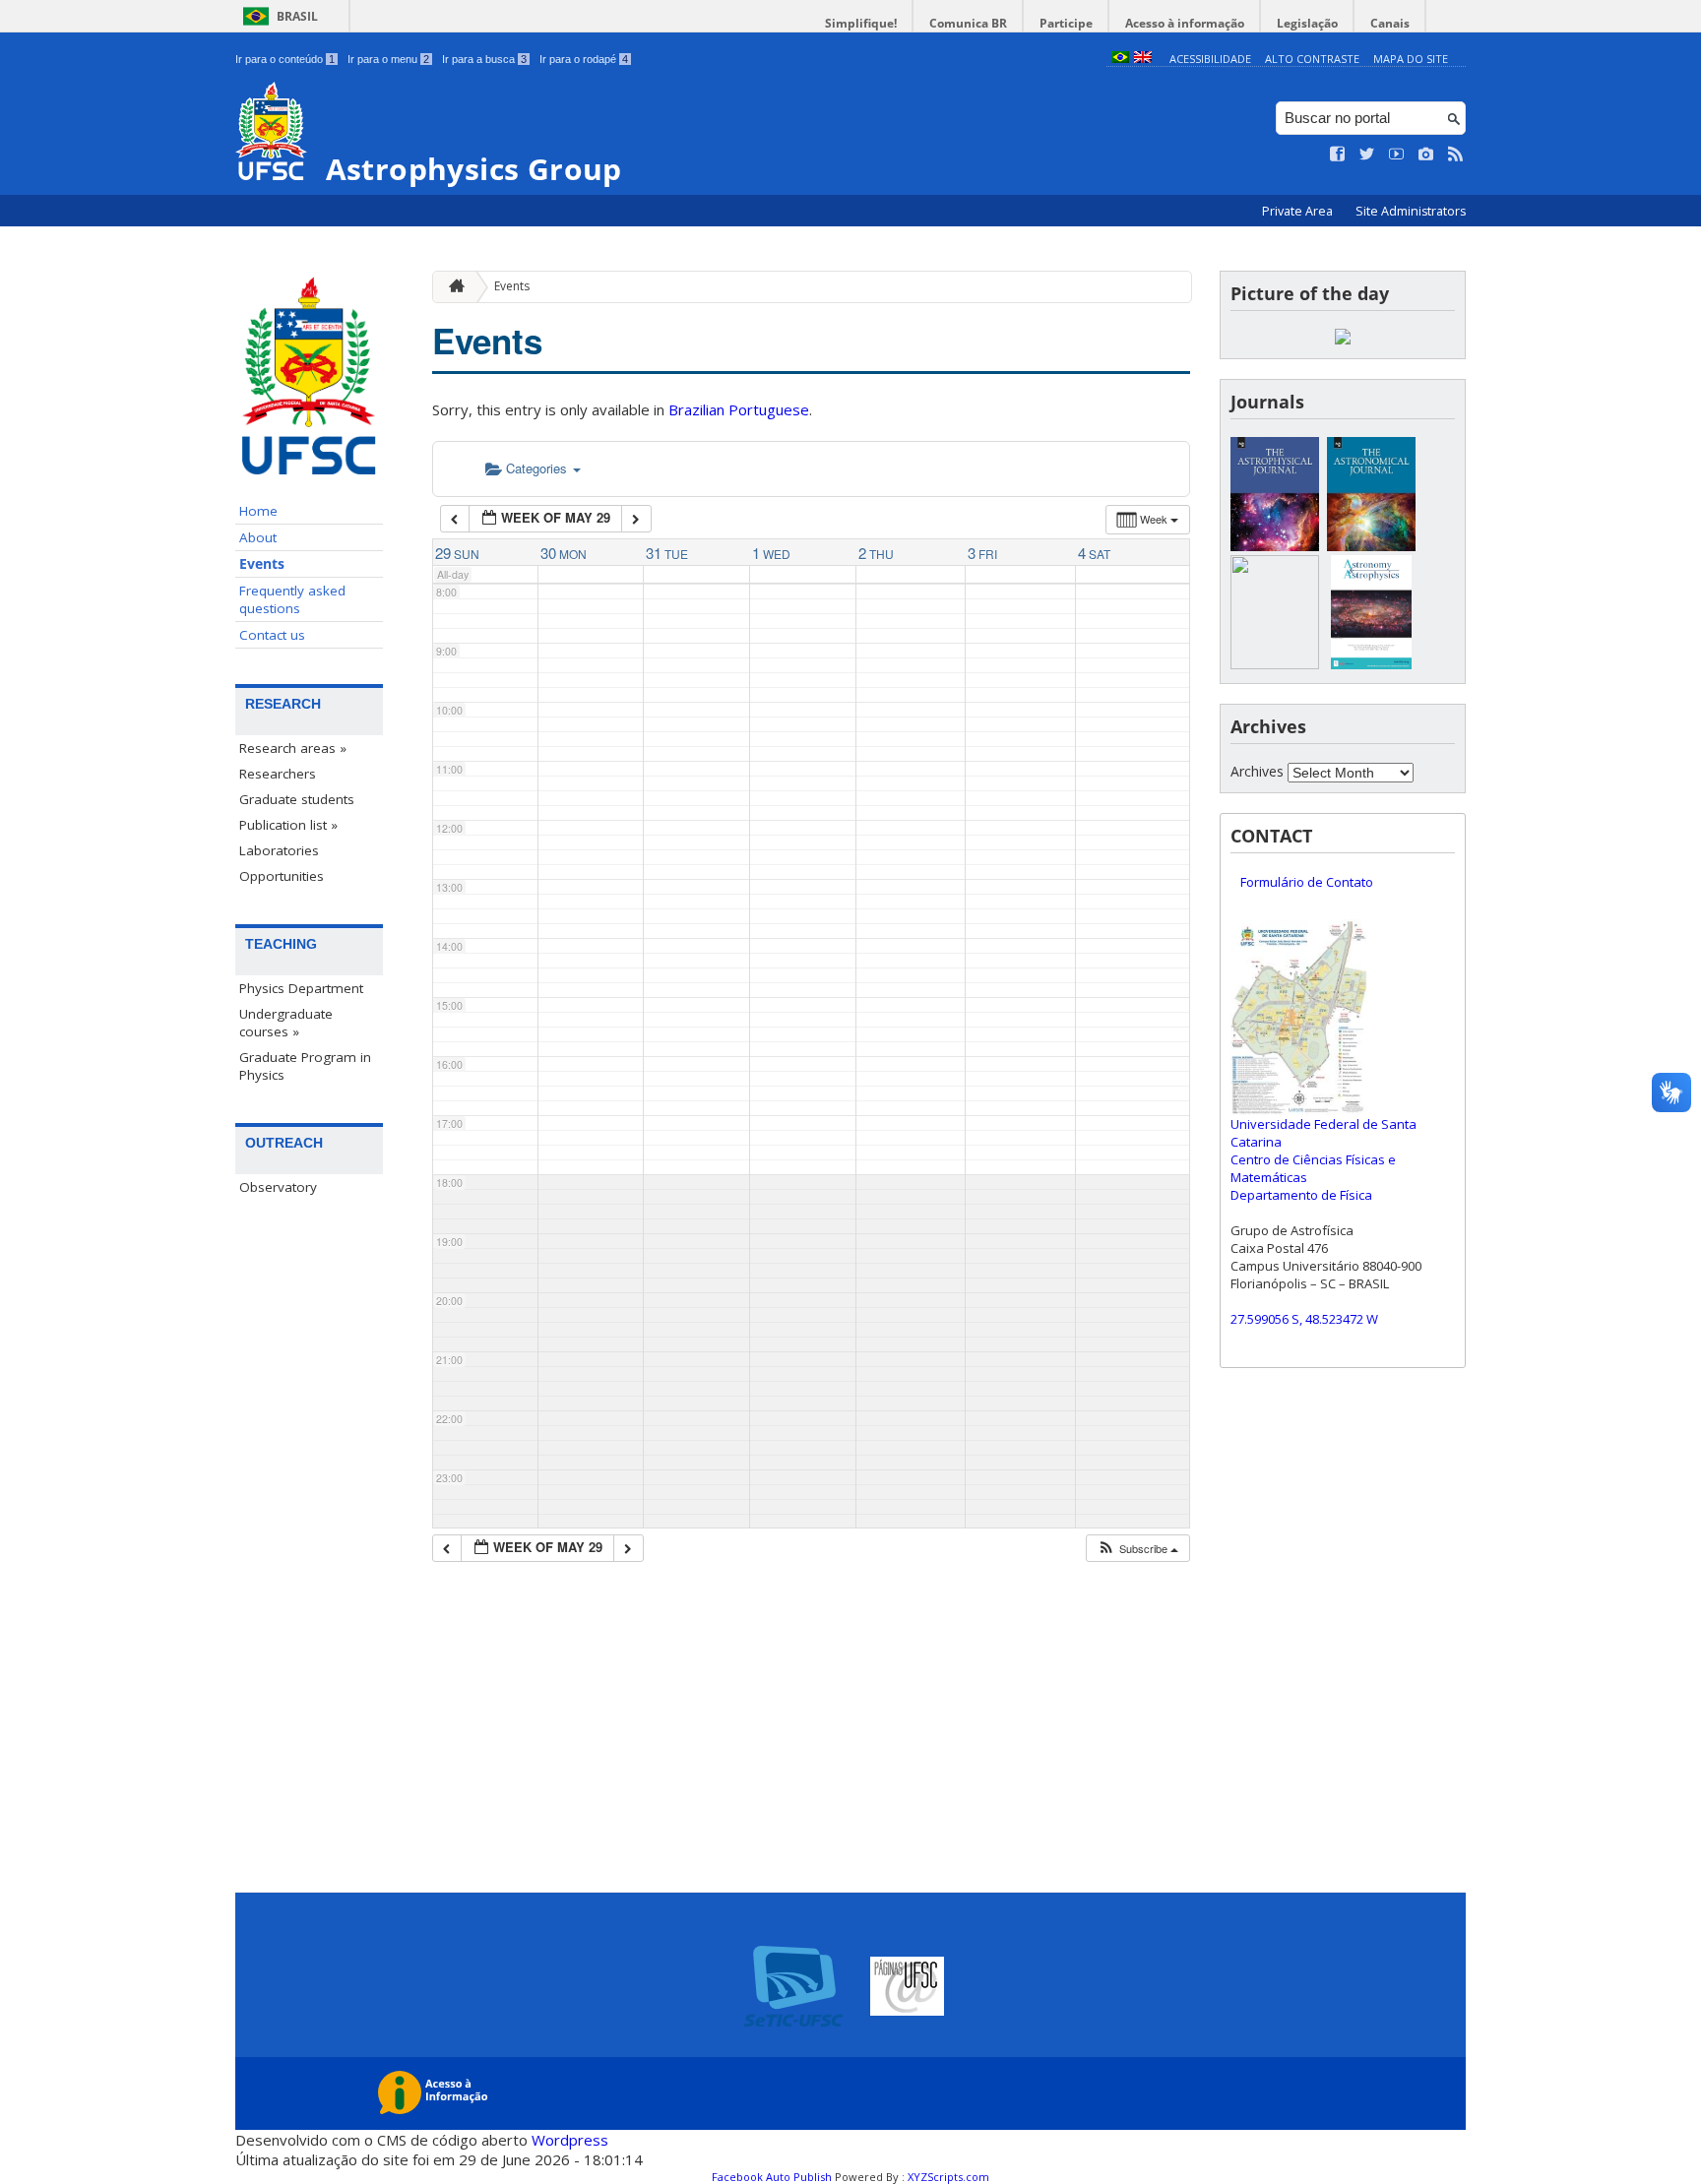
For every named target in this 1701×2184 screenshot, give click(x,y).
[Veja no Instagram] (1426, 155)
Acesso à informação (1185, 23)
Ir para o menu (388, 59)
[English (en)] (1143, 59)
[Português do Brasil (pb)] (1120, 59)
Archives (1257, 771)
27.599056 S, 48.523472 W (1304, 1319)
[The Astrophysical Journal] (1275, 546)
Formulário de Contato (1307, 882)
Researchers (278, 774)
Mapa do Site (1411, 59)
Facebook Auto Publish (772, 2177)
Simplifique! (861, 23)
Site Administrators (1411, 211)
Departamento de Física (1301, 1195)
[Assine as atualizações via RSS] (1456, 155)
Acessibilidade (1210, 59)
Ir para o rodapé (584, 59)
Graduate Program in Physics (305, 1066)
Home (258, 511)
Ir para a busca (484, 59)
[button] (1137, 1549)
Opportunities (282, 876)
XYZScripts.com (948, 2177)
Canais (1390, 23)
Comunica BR (968, 23)
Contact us (272, 635)
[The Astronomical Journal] (1371, 546)
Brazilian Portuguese (739, 409)
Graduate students (297, 799)
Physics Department (301, 988)
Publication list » (288, 825)
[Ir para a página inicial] (452, 287)
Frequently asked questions (292, 599)
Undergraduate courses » (286, 1023)
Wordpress (570, 2140)
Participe (1066, 23)
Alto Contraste (1312, 59)
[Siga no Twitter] (1367, 155)
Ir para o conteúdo (285, 59)
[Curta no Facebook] (1338, 155)
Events (262, 564)
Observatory (278, 1187)
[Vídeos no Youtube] (1397, 155)
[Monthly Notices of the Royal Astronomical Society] (1275, 664)
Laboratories (279, 850)
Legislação (1307, 23)
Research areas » (293, 748)
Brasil (297, 16)
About (258, 537)
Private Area (1299, 211)
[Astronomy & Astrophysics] (1371, 664)
